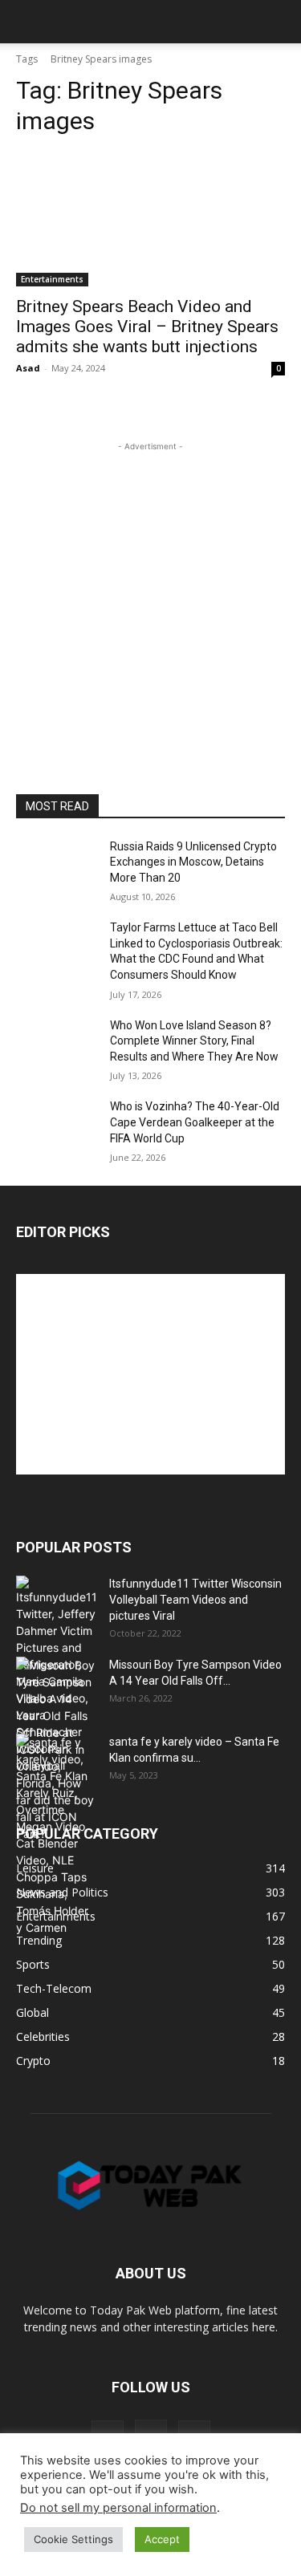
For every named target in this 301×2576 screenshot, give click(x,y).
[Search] (279, 22)
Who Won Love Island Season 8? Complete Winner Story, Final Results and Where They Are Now (194, 1041)
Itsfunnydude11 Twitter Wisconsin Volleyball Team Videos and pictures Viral (195, 1600)
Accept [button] (162, 2539)
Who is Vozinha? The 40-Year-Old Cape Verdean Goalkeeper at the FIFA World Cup (195, 1122)
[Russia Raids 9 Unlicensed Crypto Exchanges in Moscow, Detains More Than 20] (57, 867)
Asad (28, 368)
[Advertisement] (150, 605)
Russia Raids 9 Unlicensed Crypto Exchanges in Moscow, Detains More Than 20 (193, 862)
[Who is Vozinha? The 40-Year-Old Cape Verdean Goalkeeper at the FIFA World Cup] (57, 1127)
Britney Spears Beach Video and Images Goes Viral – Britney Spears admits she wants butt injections (147, 327)
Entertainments (52, 279)
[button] (27, 22)
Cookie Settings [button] (73, 2539)
